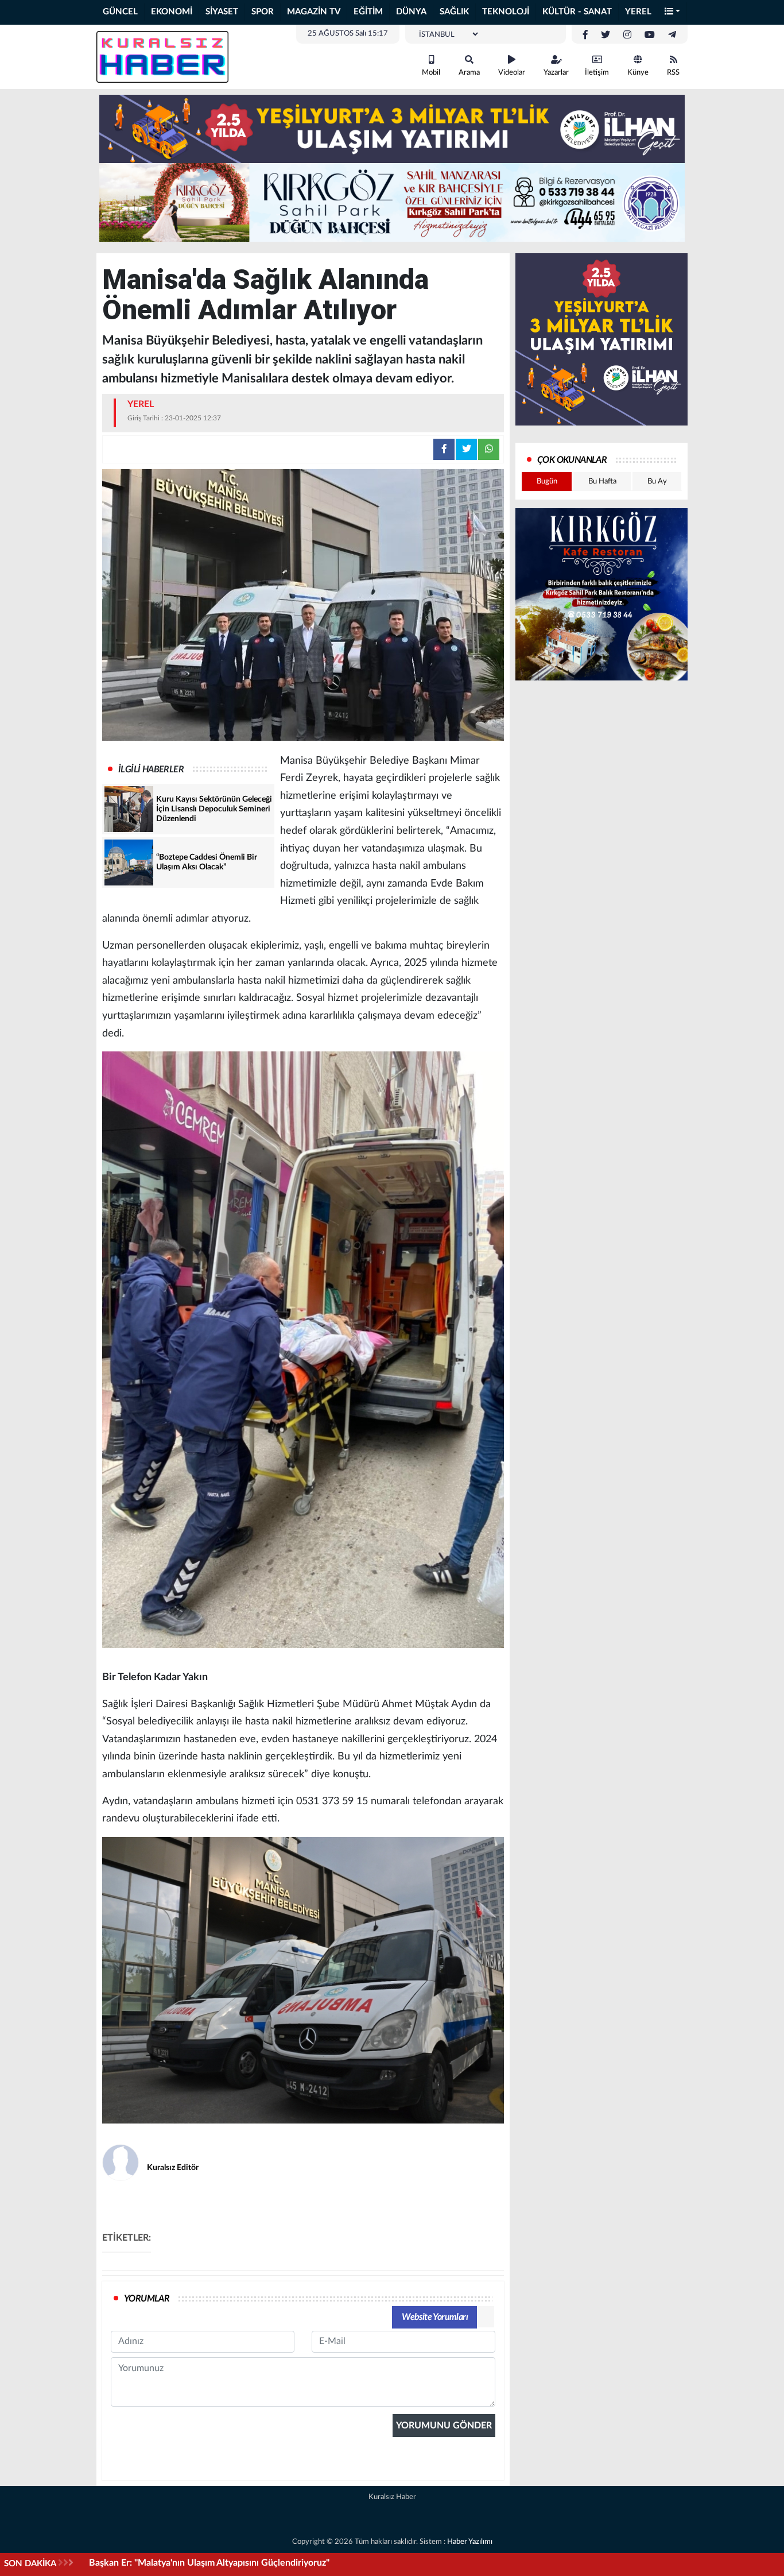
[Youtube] (650, 35)
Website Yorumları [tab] (435, 2317)
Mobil (431, 73)
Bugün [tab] (547, 481)
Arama (469, 73)
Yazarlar (556, 73)
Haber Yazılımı (470, 2542)
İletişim (597, 73)
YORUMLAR (147, 2299)
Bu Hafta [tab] (602, 481)
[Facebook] (585, 35)
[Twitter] (606, 35)
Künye (638, 73)
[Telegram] (672, 35)
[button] (673, 12)
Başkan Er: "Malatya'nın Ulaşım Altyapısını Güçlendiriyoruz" (209, 2563)
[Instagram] (627, 35)
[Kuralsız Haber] (162, 56)
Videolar (512, 73)
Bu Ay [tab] (657, 481)
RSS (673, 73)
